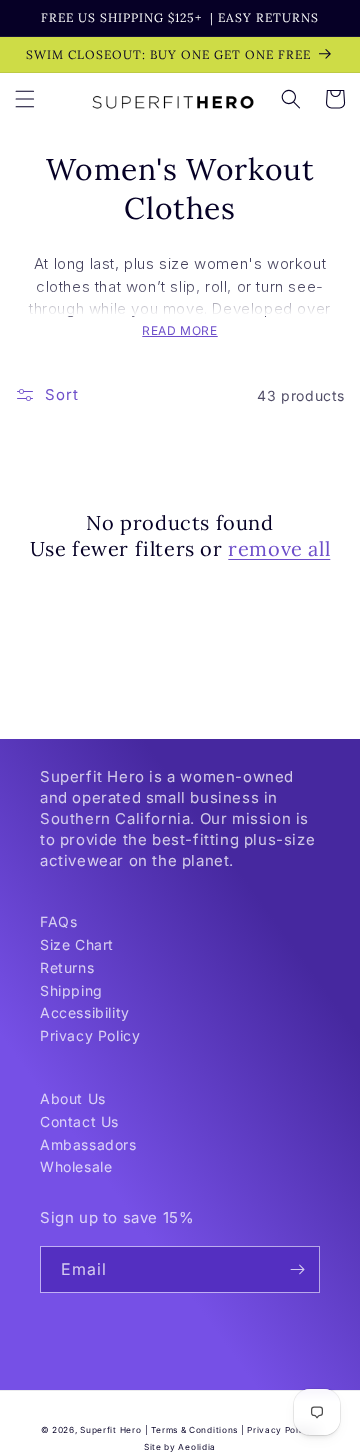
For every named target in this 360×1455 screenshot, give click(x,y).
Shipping (71, 990)
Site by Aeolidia (180, 1447)
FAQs (58, 921)
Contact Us (79, 1121)
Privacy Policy (90, 1035)
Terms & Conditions (194, 1430)
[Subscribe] (297, 1269)
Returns (67, 967)
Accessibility (85, 1012)
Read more (179, 330)
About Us (73, 1098)
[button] (25, 99)
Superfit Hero (110, 1430)
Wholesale (76, 1166)
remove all (279, 548)
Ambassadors (88, 1144)
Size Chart (77, 944)
